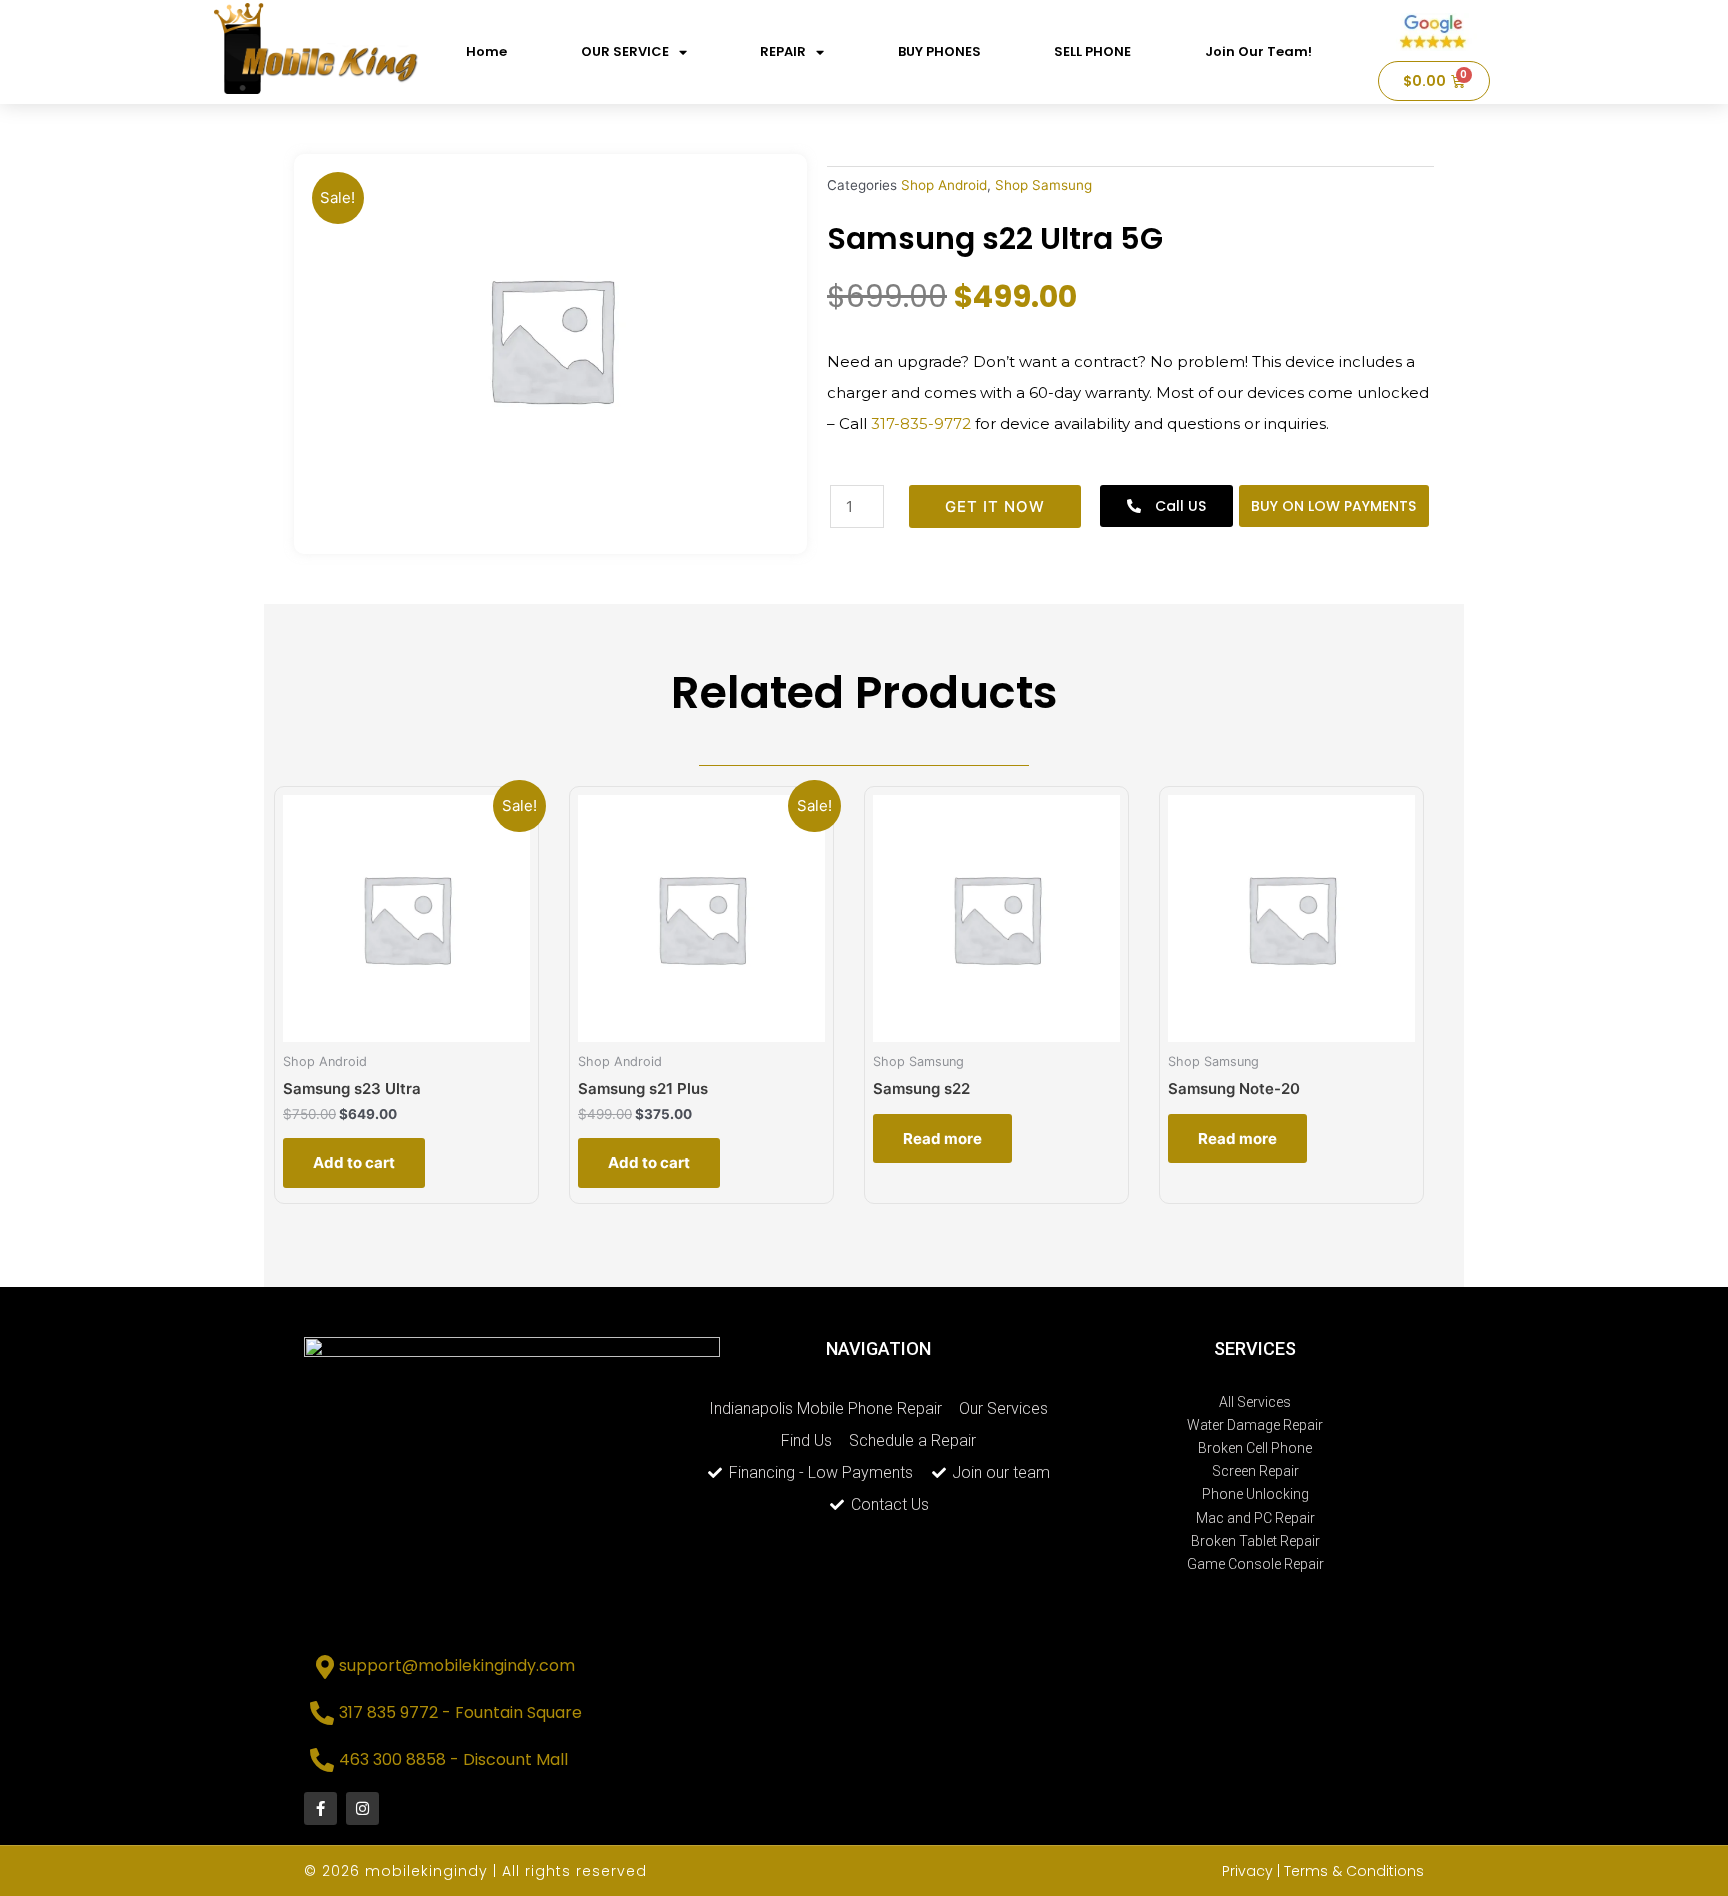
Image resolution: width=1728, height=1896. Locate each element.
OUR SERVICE (625, 51)
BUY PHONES (939, 51)
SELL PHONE (1092, 51)
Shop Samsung (1043, 185)
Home (486, 51)
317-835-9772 (921, 423)
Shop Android (944, 185)
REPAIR (783, 51)
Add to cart (354, 1162)
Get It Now (995, 506)
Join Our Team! (1258, 51)
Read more (942, 1138)
